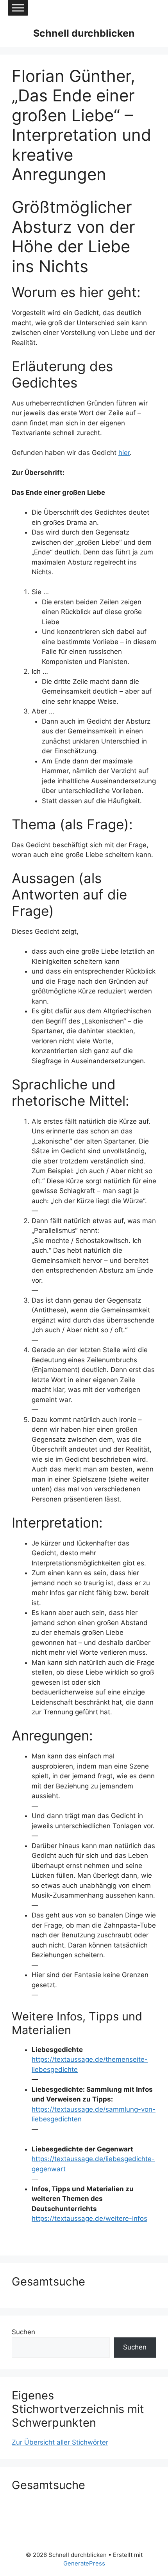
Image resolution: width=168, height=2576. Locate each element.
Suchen (23, 2332)
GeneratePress (84, 2563)
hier (124, 453)
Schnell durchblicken (84, 33)
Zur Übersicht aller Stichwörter (60, 2442)
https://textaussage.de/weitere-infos (89, 2218)
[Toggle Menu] (18, 8)
